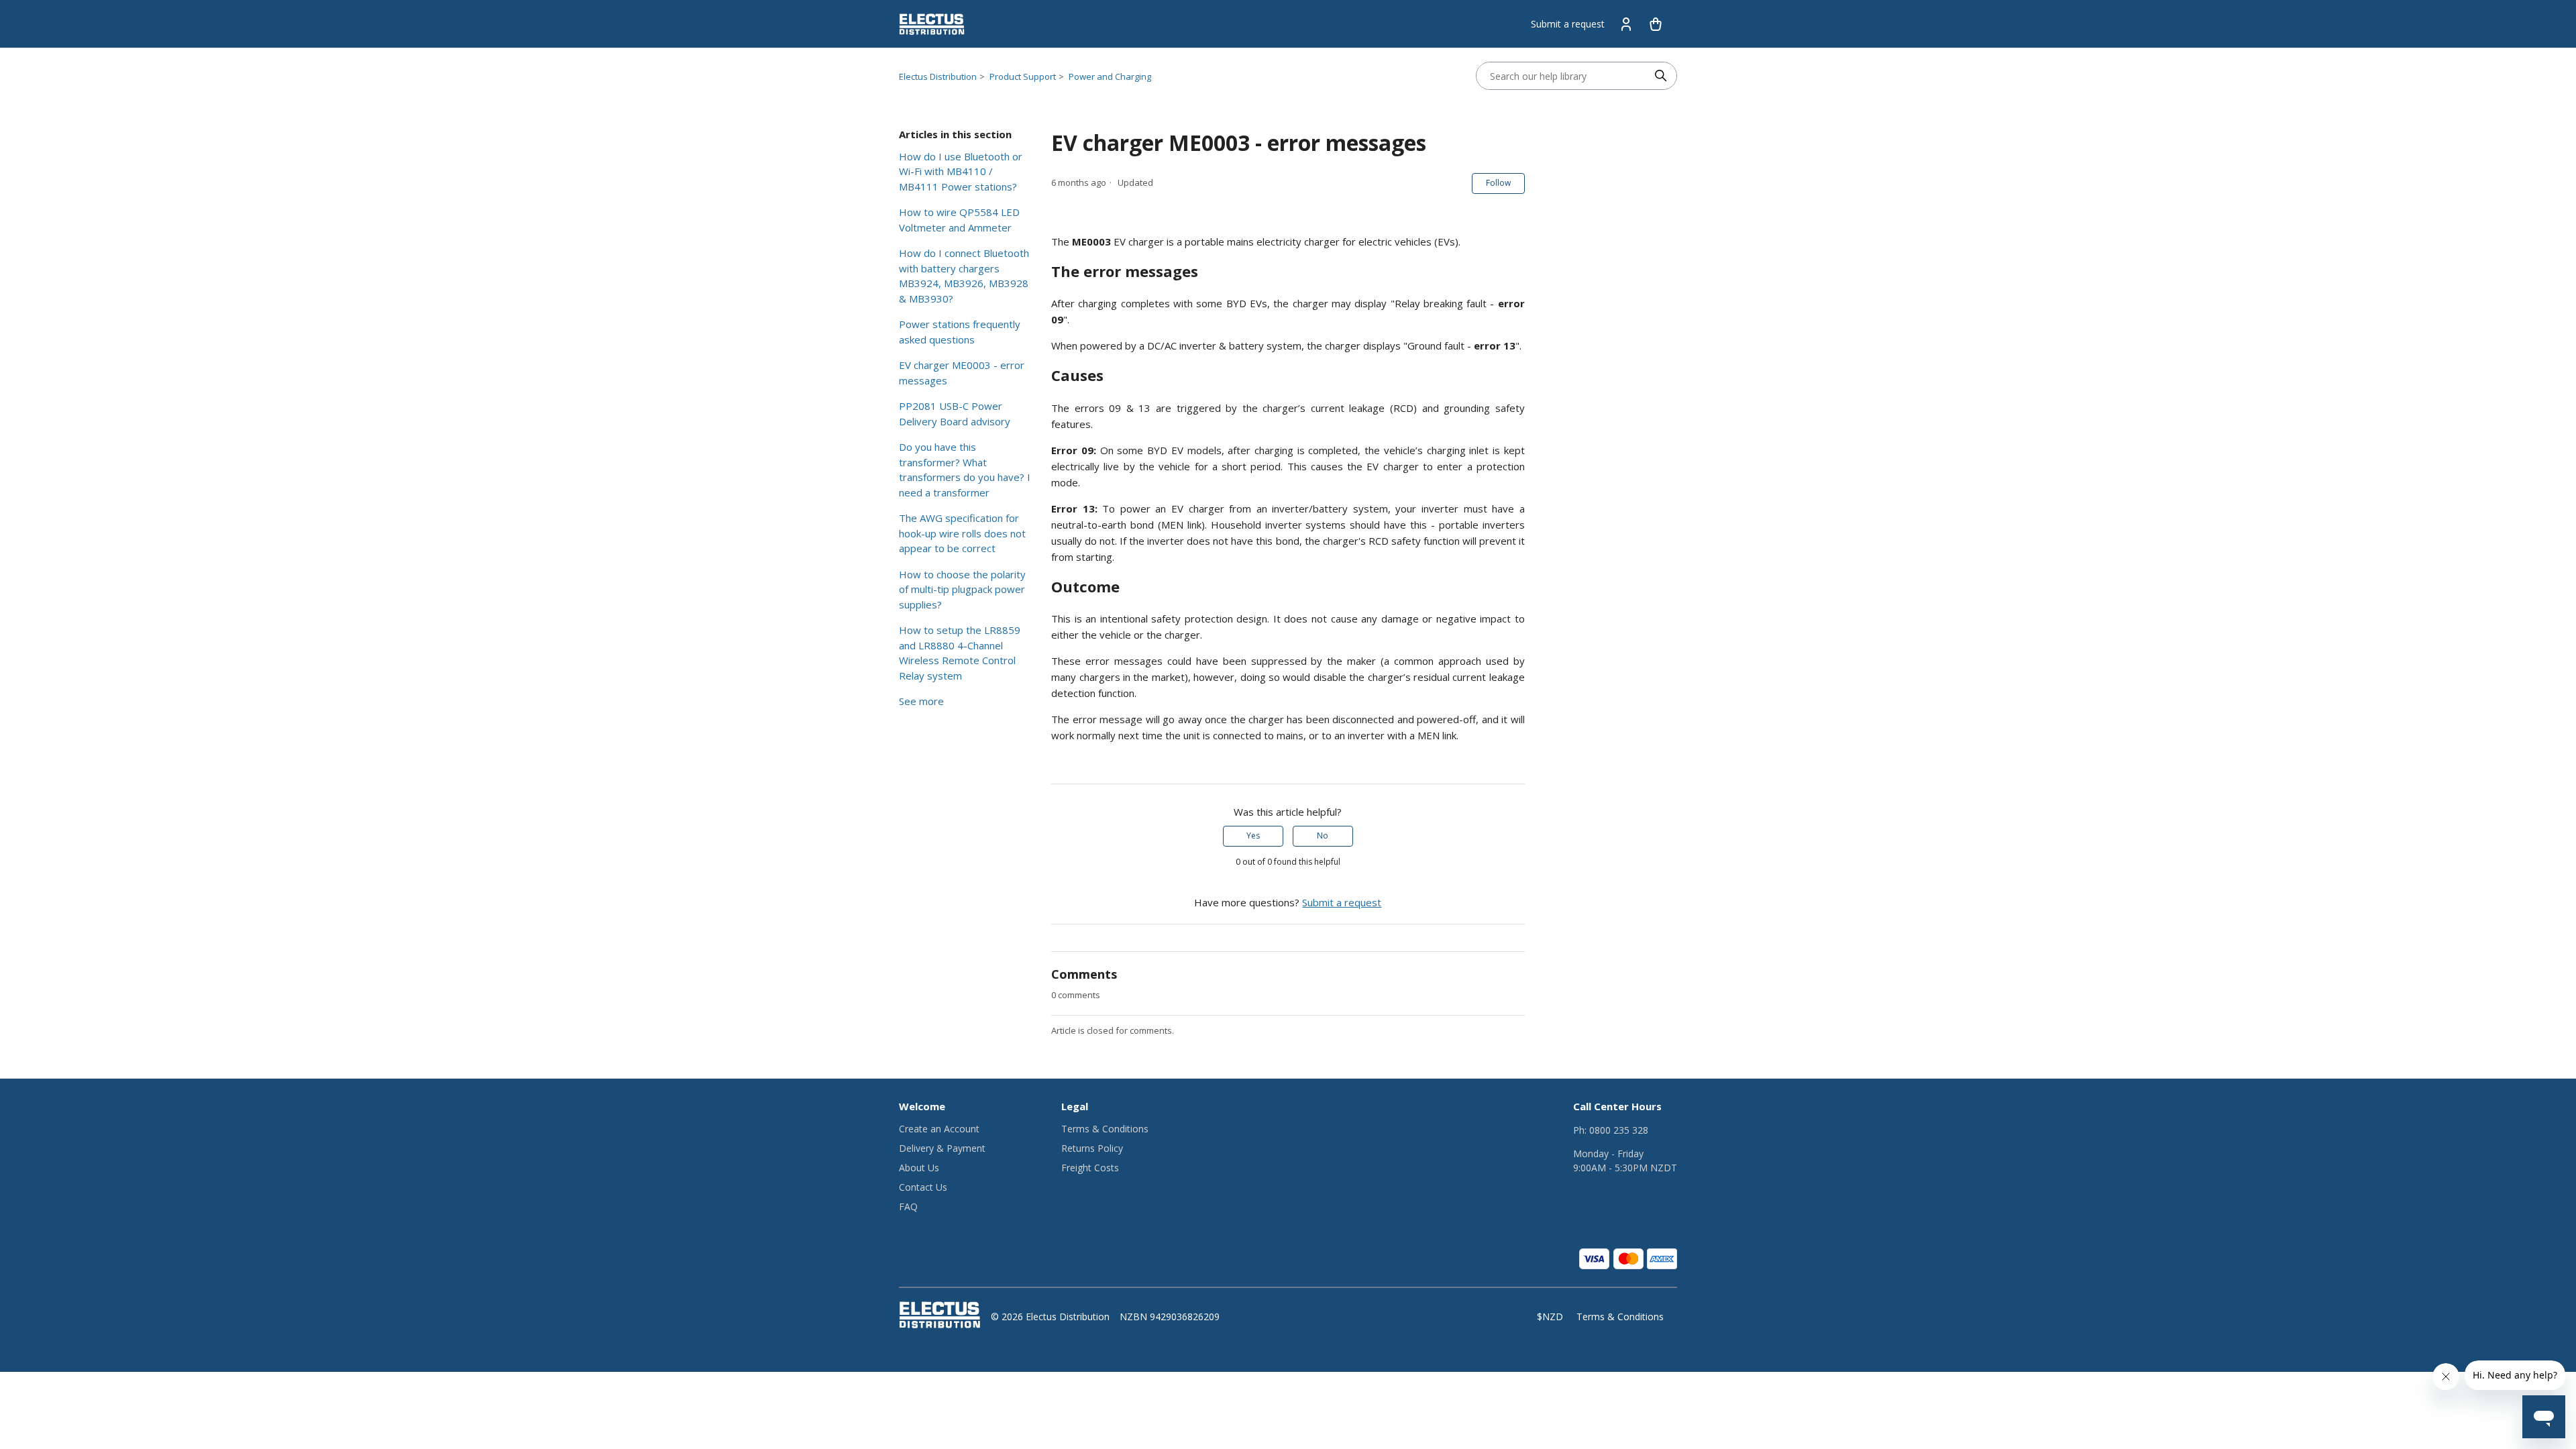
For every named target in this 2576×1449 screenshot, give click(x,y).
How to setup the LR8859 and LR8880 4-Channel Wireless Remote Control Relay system (960, 653)
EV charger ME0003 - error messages (962, 373)
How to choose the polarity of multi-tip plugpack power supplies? (962, 589)
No (1323, 836)
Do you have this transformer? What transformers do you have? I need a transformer (965, 470)
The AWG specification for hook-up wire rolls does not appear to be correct (962, 533)
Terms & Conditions (1105, 1129)
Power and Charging (1110, 76)
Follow (1498, 183)
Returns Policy (1092, 1148)
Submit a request (1568, 24)
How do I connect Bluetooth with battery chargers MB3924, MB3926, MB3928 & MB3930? (964, 276)
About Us (919, 1168)
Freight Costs (1090, 1168)
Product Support (1023, 76)
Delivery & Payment (942, 1148)
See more (921, 701)
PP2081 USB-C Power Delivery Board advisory (955, 414)
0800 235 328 (1619, 1130)
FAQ (908, 1206)
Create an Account (939, 1129)
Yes (1253, 836)
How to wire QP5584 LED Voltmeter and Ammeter (959, 220)
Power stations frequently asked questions (960, 332)
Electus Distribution (938, 76)
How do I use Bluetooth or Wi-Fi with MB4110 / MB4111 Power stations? (961, 171)
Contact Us (923, 1187)
